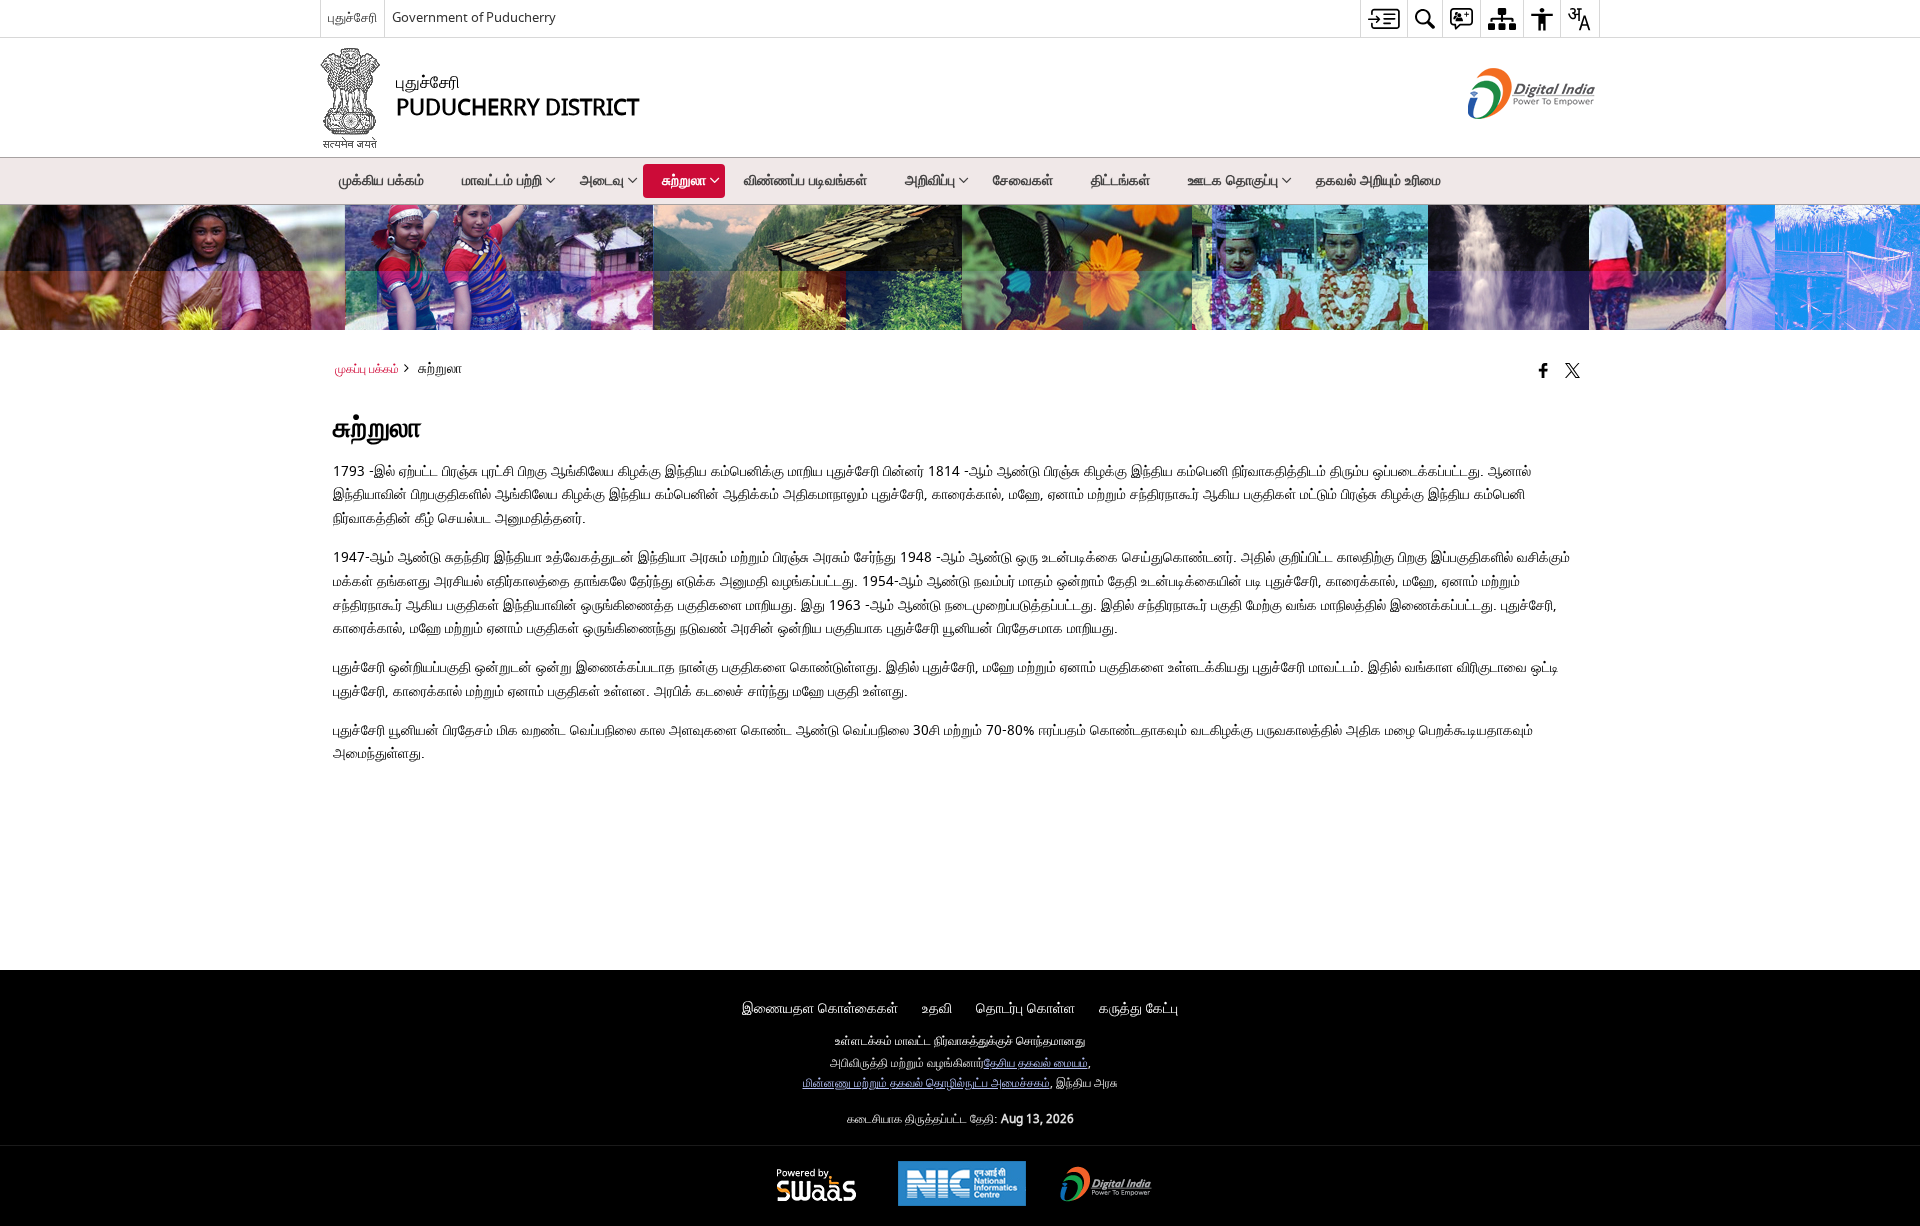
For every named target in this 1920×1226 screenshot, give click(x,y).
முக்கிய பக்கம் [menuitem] (381, 180)
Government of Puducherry (474, 17)
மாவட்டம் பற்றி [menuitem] (502, 180)
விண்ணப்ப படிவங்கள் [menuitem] (805, 180)
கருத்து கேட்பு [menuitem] (1138, 1008)
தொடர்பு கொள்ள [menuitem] (1025, 1008)
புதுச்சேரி (352, 17)
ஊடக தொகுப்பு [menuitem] (1233, 180)
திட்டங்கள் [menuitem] (1120, 180)
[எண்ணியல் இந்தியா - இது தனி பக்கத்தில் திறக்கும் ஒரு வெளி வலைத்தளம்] (1506, 136)
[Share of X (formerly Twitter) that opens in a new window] (1572, 372)
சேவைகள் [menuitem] (1023, 180)
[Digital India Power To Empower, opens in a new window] (1106, 1186)
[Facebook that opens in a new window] (1543, 372)
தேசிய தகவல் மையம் (1036, 1063)
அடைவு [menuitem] (602, 180)
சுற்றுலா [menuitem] (684, 180)
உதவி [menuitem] (937, 1008)
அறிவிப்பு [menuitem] (930, 180)
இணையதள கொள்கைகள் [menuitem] (820, 1008)
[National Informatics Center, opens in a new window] (962, 1186)
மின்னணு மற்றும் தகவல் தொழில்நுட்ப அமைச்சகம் (926, 1083)
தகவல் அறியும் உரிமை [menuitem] (1378, 180)
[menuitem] (1383, 18)
